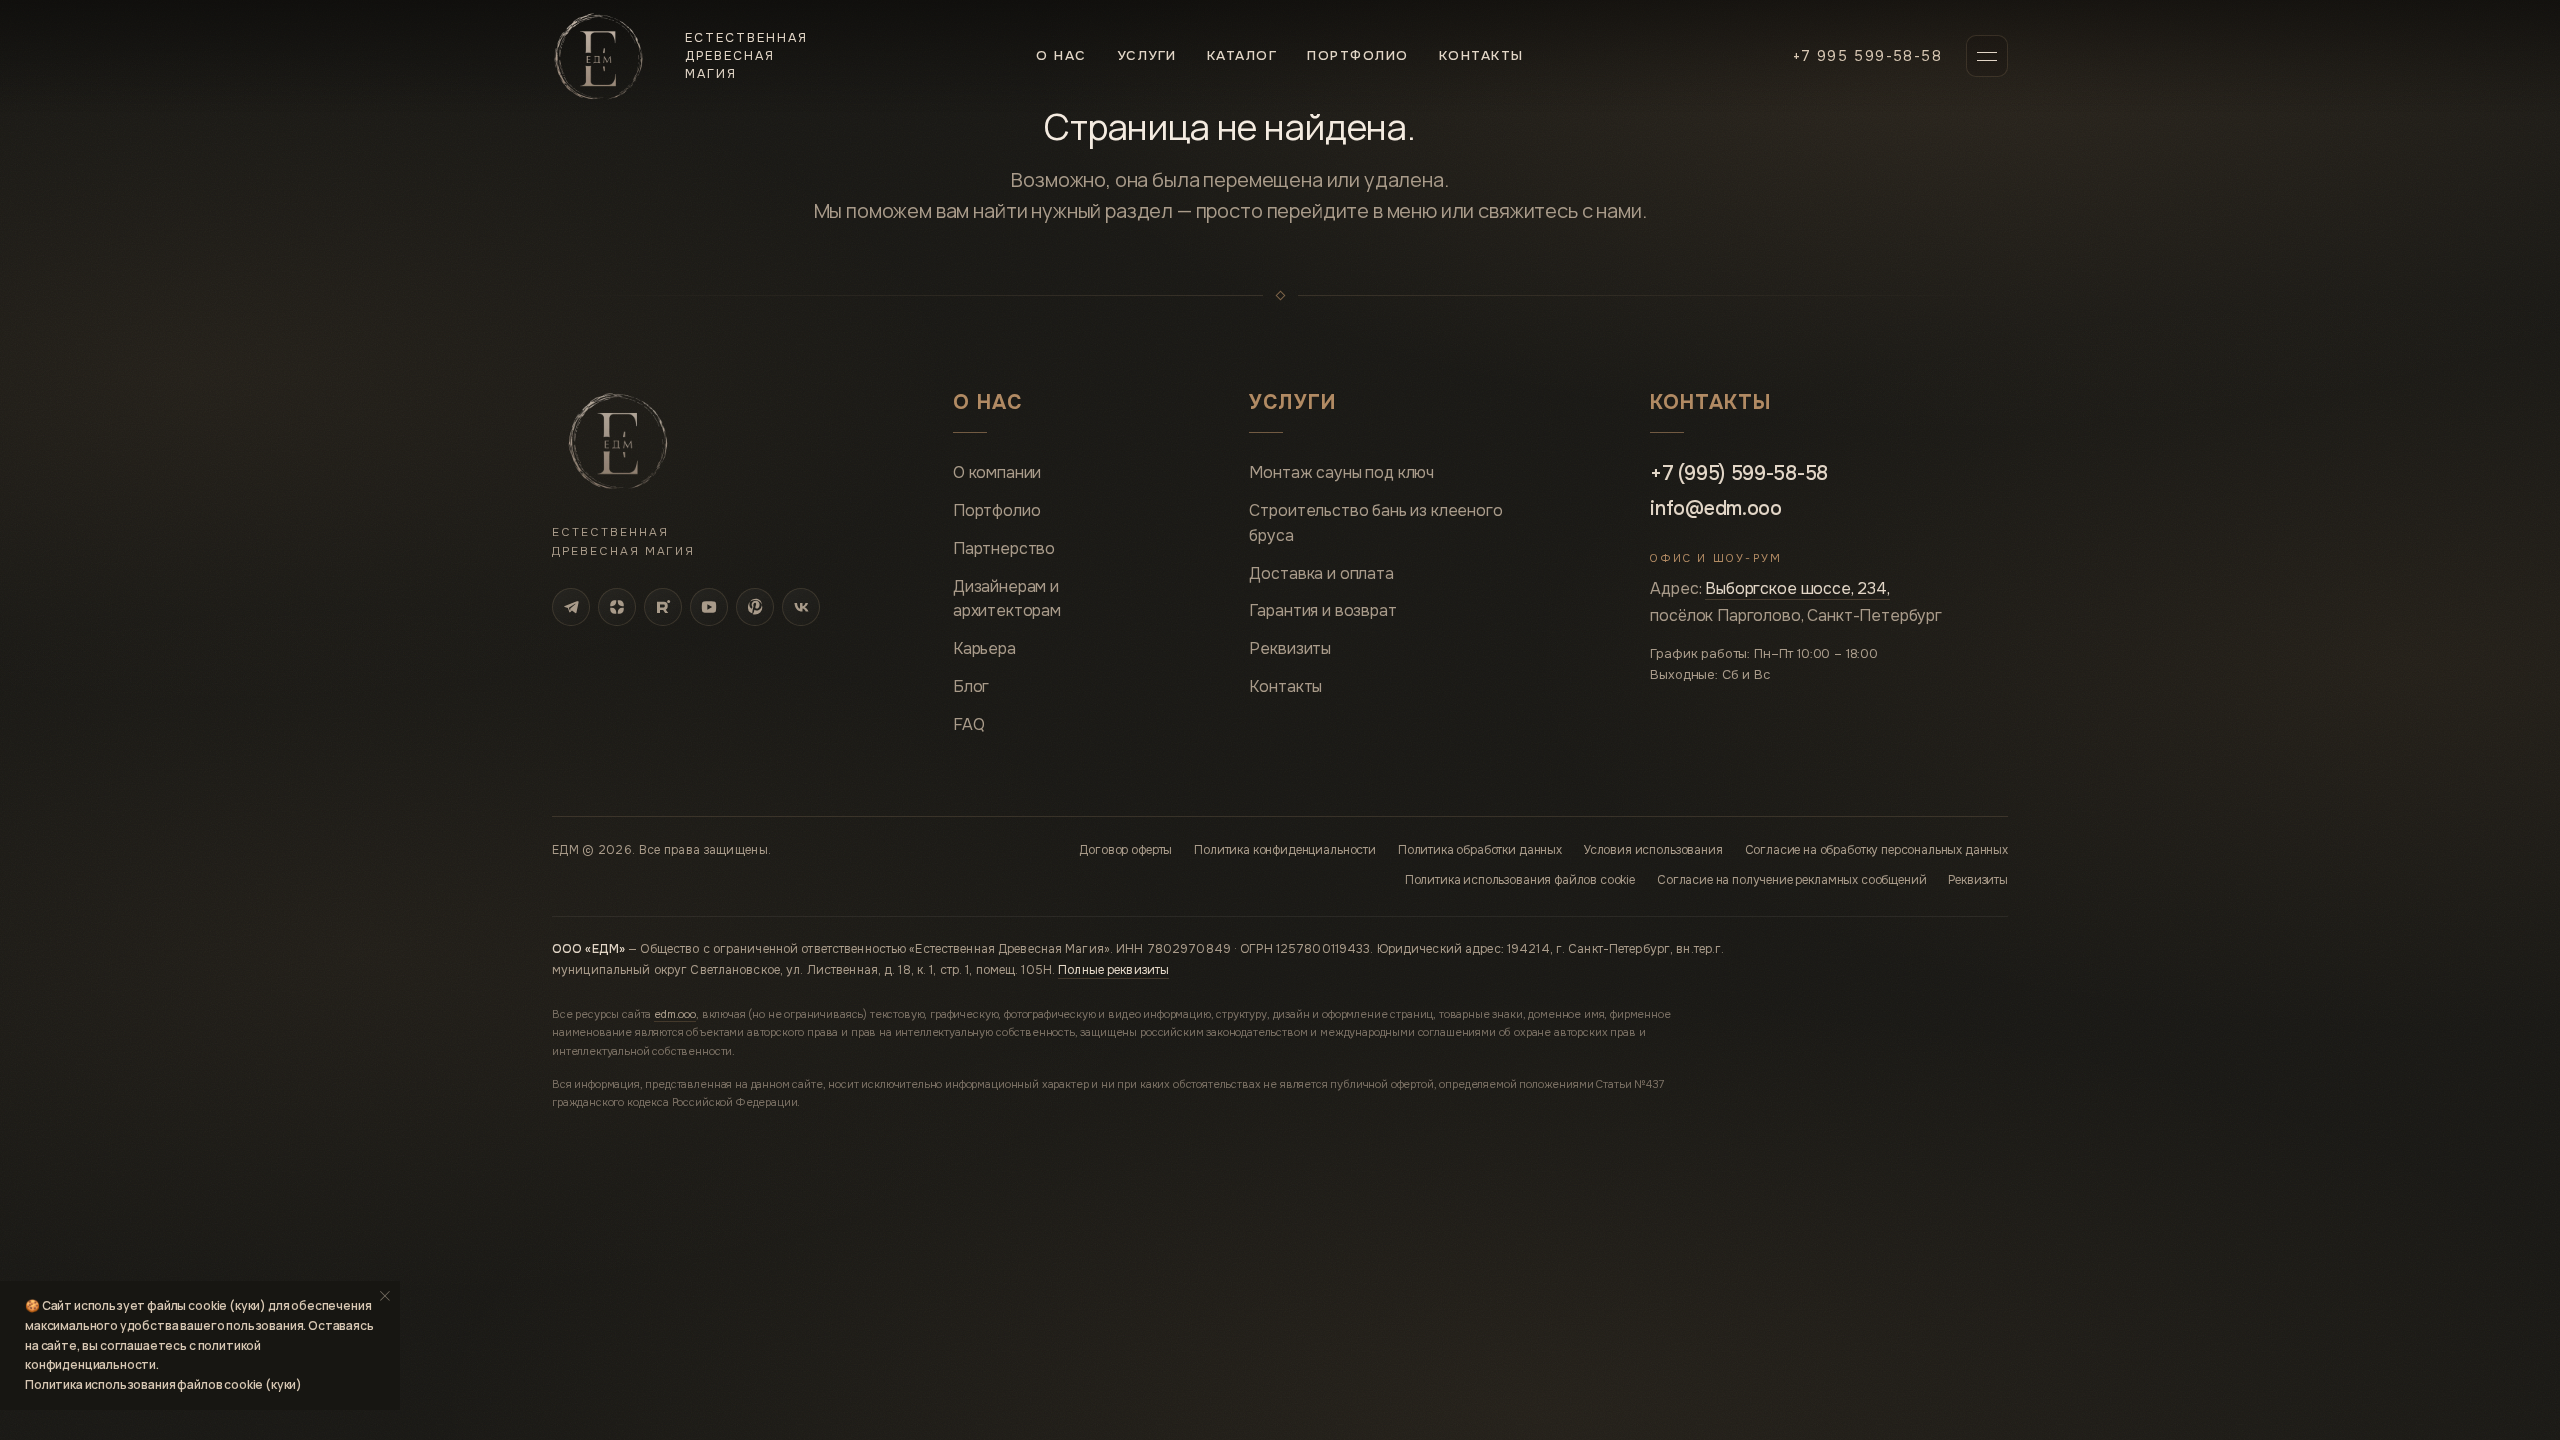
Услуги (1147, 55)
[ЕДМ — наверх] (618, 441)
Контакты (1481, 55)
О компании (997, 472)
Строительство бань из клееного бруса (1375, 523)
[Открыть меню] (1987, 56)
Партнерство (1004, 548)
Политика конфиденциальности (1285, 850)
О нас (1061, 55)
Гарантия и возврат (1322, 610)
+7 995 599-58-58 (1867, 56)
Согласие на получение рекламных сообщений (1791, 880)
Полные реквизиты (1113, 970)
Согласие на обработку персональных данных (1876, 850)
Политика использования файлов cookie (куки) (163, 1384)
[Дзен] (617, 607)
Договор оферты (1125, 850)
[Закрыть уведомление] (385, 1296)
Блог (971, 686)
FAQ (969, 724)
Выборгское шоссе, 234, (1797, 588)
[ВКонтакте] (801, 607)
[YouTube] (709, 607)
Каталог (1242, 55)
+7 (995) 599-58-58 (1739, 473)
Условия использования (1653, 850)
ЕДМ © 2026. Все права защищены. (661, 850)
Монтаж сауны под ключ (1341, 472)
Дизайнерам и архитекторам (1007, 599)
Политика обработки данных (1480, 850)
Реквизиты (1290, 648)
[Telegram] (571, 607)
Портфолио (1357, 55)
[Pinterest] (755, 607)
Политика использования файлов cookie (1520, 880)
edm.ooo (675, 1014)
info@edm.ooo (1715, 508)
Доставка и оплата (1321, 573)
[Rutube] (663, 607)
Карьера (984, 648)
